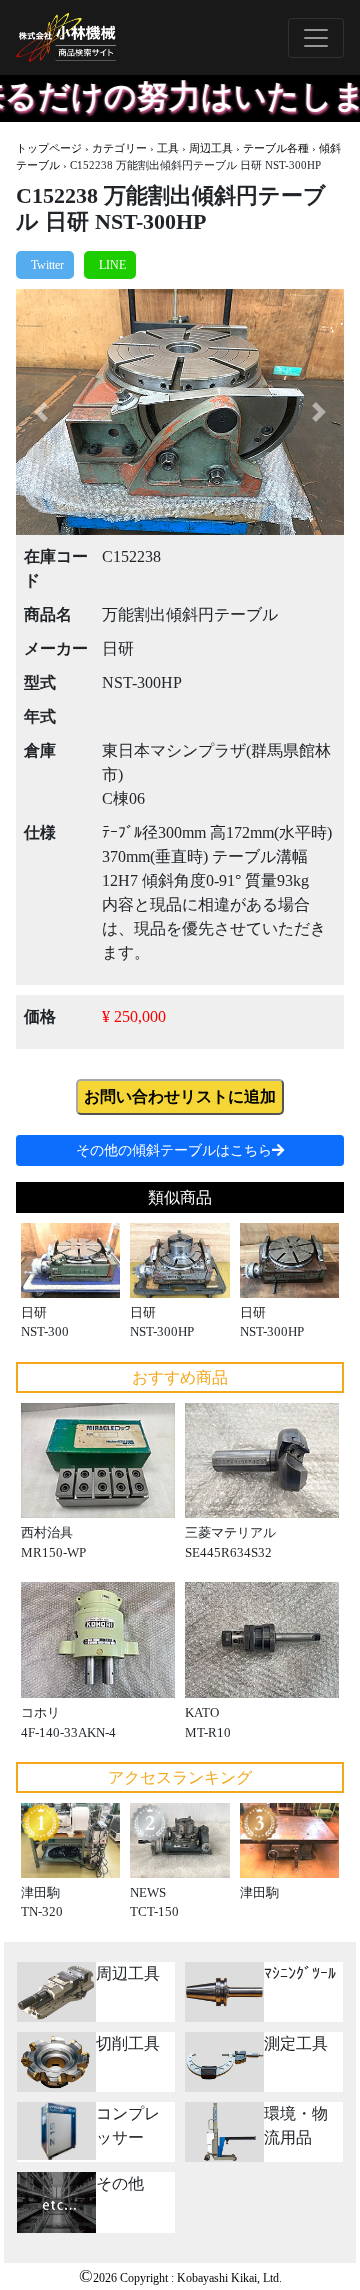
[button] (40, 412)
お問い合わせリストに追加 (180, 1096)
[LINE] (110, 265)
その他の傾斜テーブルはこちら (174, 1150)
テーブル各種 (276, 148)
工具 (168, 148)
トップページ (49, 148)
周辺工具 (211, 148)
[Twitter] (45, 265)
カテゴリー (119, 148)
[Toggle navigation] (316, 38)
